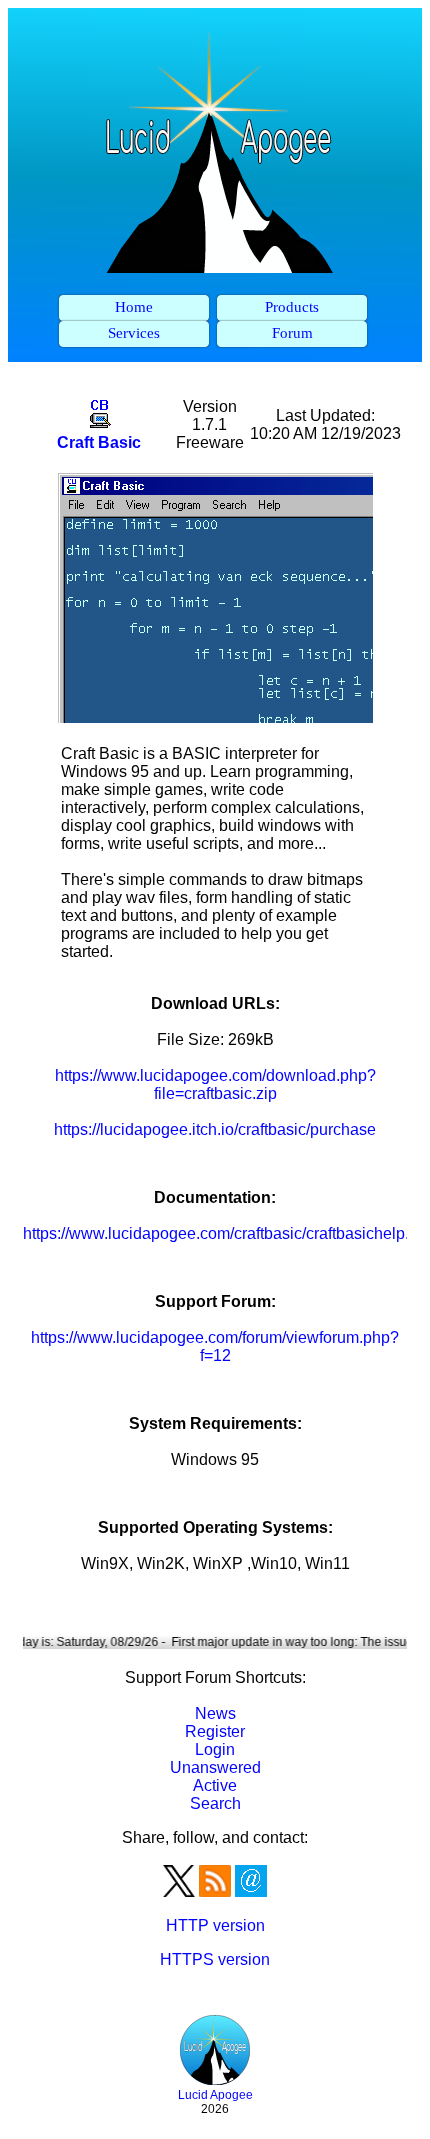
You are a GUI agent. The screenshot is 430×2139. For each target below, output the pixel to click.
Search (215, 1803)
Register (215, 1731)
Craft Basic (99, 442)
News (215, 1713)
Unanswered (215, 1767)
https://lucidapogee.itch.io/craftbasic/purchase (215, 1129)
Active (215, 1785)
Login (215, 1749)
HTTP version (215, 1925)
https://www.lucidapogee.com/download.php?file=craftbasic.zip (215, 1084)
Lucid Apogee (215, 2095)
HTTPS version (215, 1959)
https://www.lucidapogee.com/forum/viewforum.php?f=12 (215, 1346)
